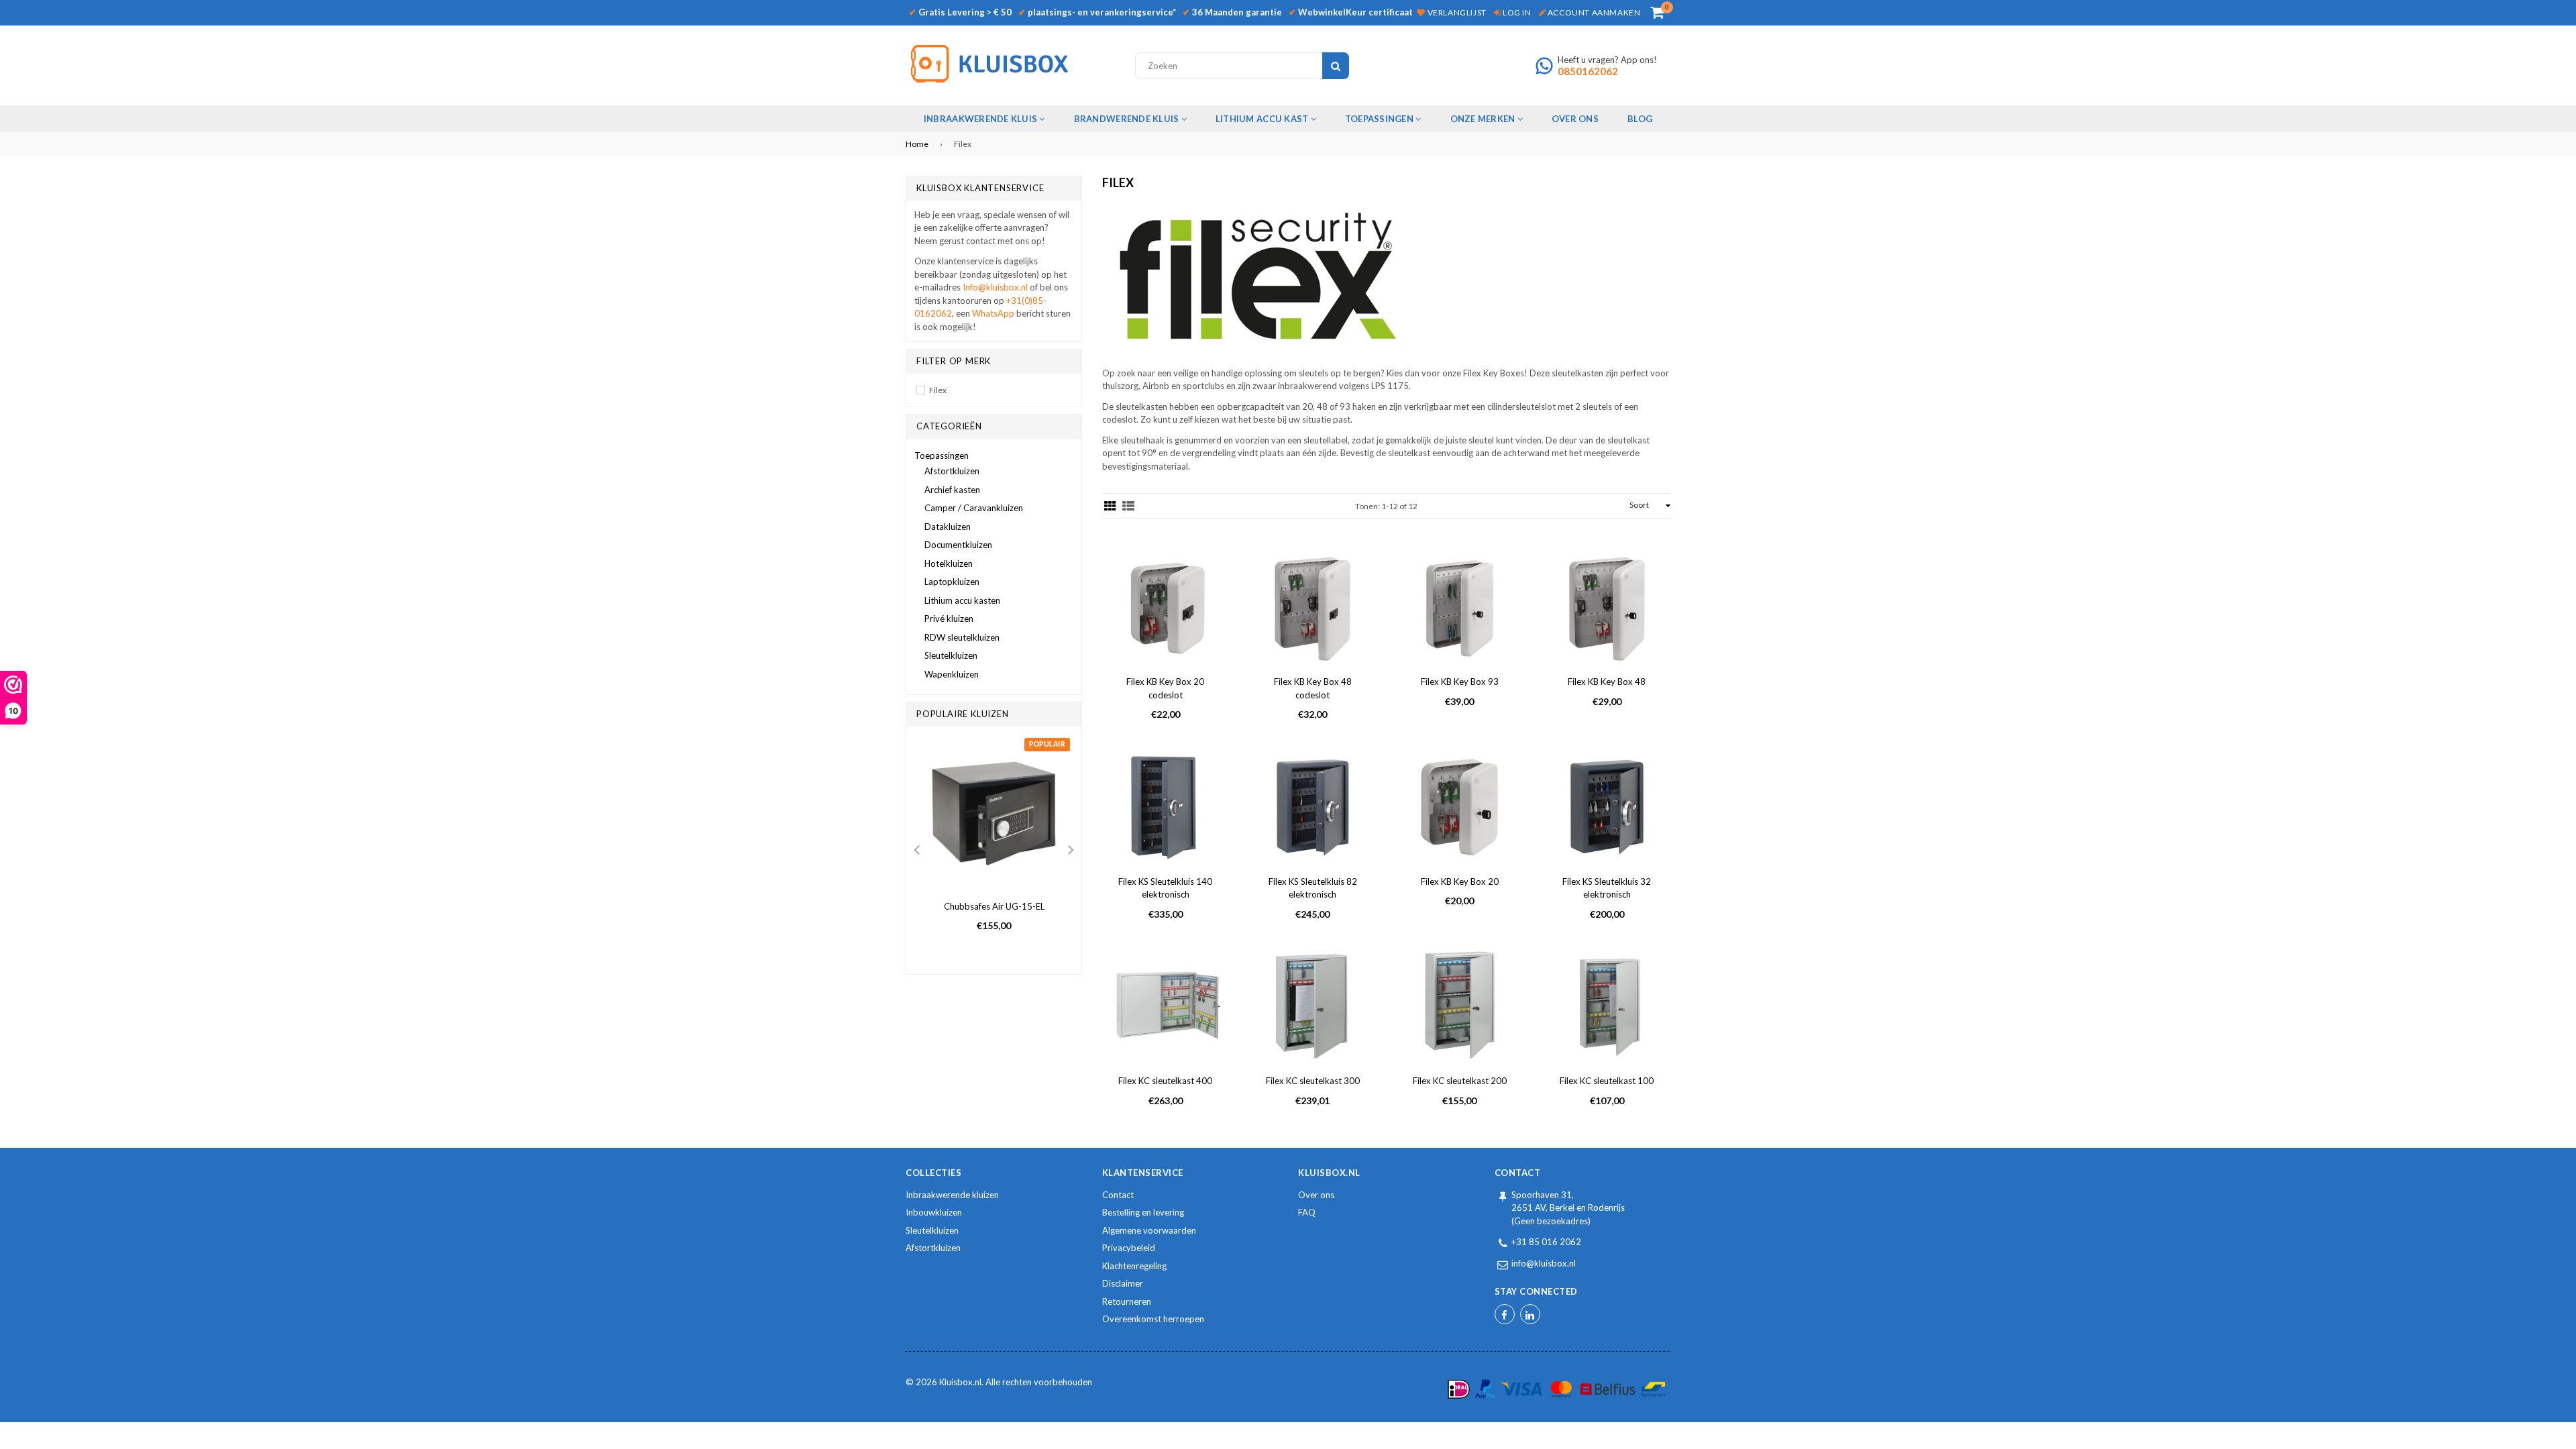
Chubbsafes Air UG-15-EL (994, 906)
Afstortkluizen (952, 471)
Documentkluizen (958, 545)
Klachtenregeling (1134, 1266)
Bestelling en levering (1143, 1212)
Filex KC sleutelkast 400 (1165, 1081)
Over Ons (1575, 119)
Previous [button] (916, 851)
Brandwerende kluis (1128, 119)
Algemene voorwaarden (1149, 1230)
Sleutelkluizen (951, 655)
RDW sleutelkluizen (962, 637)
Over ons (1316, 1195)
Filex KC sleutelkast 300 (1313, 1081)
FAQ (1307, 1212)
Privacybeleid (1129, 1248)
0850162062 (1588, 71)
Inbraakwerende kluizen (952, 1195)
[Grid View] (1110, 506)
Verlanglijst (1456, 12)
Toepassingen (1380, 119)
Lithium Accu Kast (1263, 119)
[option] (994, 844)
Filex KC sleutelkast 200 (1460, 1081)
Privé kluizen (949, 619)
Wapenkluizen (952, 674)
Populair (1047, 745)
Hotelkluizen (949, 563)
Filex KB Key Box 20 (1460, 881)
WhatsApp (994, 313)
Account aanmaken (1593, 12)
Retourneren (1127, 1301)
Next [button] (1071, 851)
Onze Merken (1484, 119)
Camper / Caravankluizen (974, 508)
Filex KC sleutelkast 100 (1607, 1081)
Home (917, 144)
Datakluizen (948, 527)
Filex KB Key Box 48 (1607, 682)
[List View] (1128, 506)
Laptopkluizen (952, 582)
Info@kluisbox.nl (995, 287)
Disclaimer (1123, 1283)
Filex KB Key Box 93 (1460, 682)
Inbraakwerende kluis (981, 119)
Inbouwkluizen (934, 1212)
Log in (1516, 12)
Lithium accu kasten (962, 600)
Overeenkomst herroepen (1153, 1319)
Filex (938, 390)
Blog (1640, 119)
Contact (1118, 1195)
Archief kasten (952, 490)
